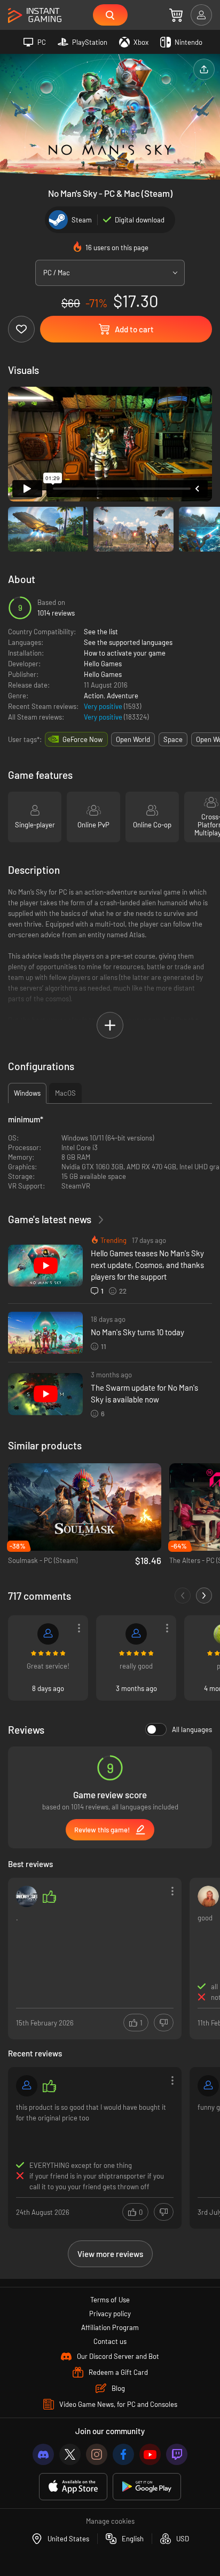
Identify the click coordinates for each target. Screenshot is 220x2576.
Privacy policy (110, 2314)
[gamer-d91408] (48, 1634)
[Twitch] (177, 2454)
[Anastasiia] (208, 1896)
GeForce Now (82, 739)
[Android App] (147, 2487)
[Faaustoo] (27, 1896)
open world (133, 739)
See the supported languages (128, 642)
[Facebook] (123, 2454)
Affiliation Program (110, 2327)
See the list (101, 632)
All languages (192, 1729)
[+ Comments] (204, 1596)
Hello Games (103, 664)
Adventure (123, 696)
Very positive (104, 706)
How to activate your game (125, 653)
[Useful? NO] (164, 2023)
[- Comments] (183, 1596)
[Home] (35, 16)
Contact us (110, 2341)
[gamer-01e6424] (27, 2086)
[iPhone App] (73, 2487)
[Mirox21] (136, 1634)
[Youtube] (150, 2454)
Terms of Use (110, 2300)
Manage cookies (110, 2521)
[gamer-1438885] (208, 2086)
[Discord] (43, 2454)
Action (94, 696)
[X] (70, 2454)
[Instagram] (97, 2454)
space (173, 739)
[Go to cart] (176, 15)
